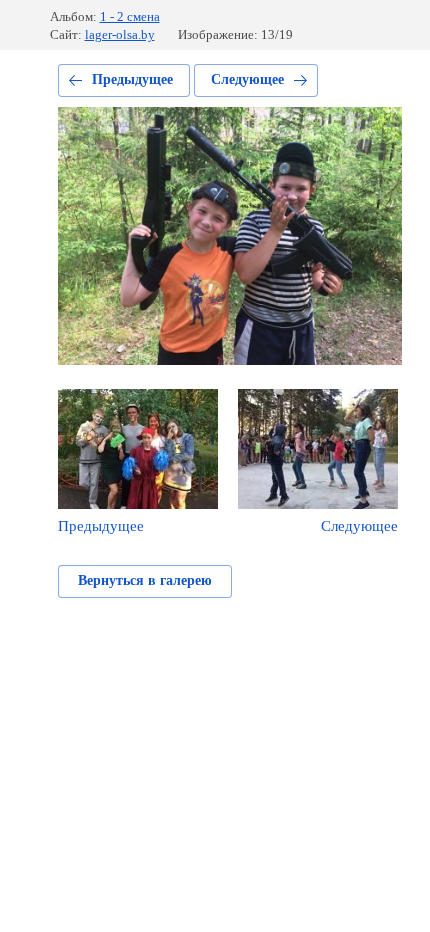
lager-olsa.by (120, 34)
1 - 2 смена (130, 16)
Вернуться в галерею (145, 580)
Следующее (247, 79)
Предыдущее (132, 79)
